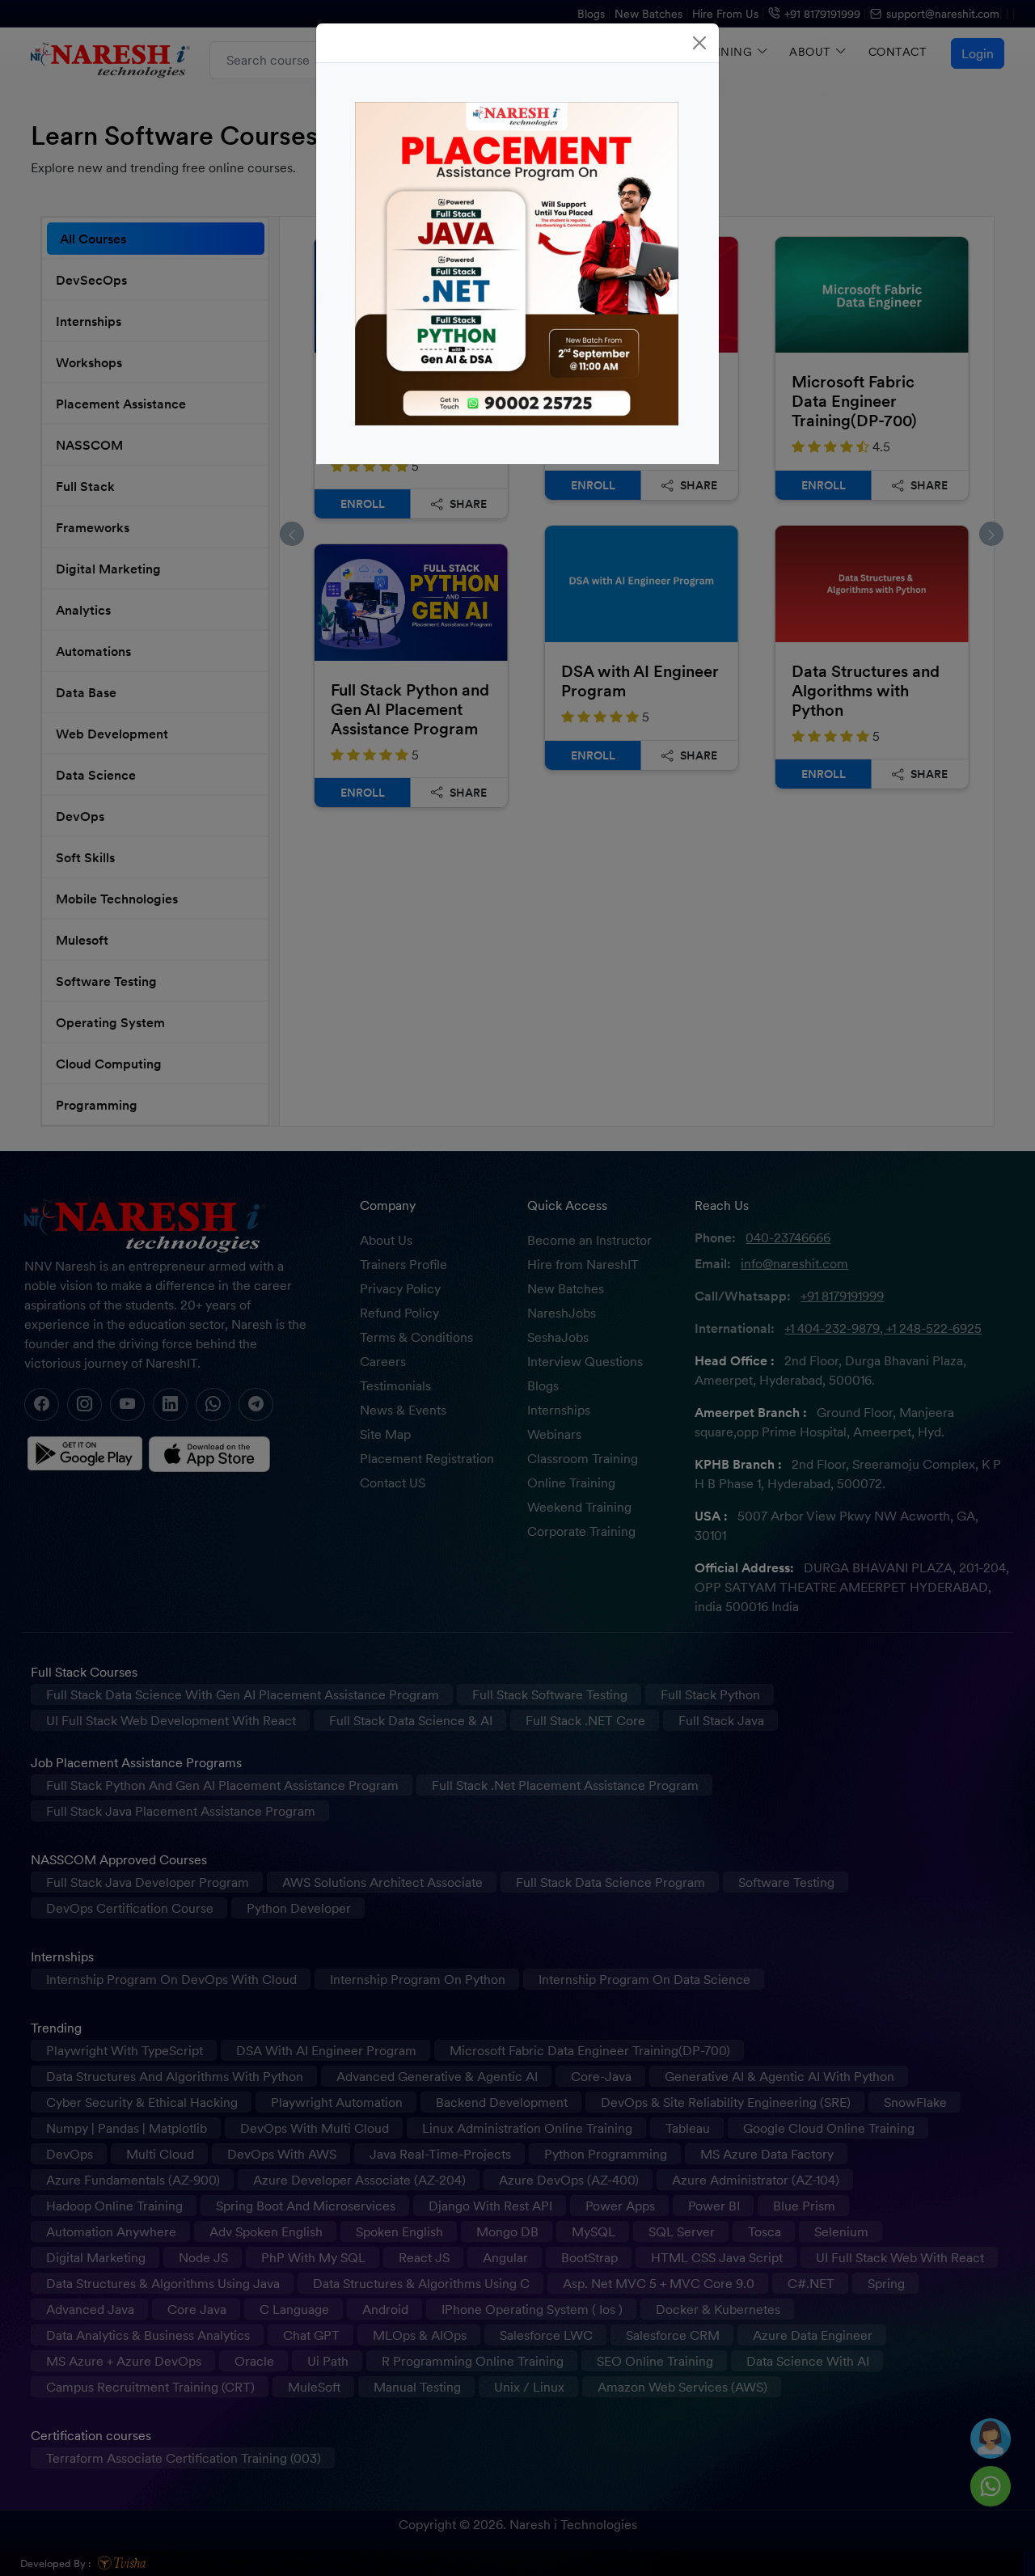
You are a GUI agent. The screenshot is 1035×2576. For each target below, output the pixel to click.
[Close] (699, 43)
